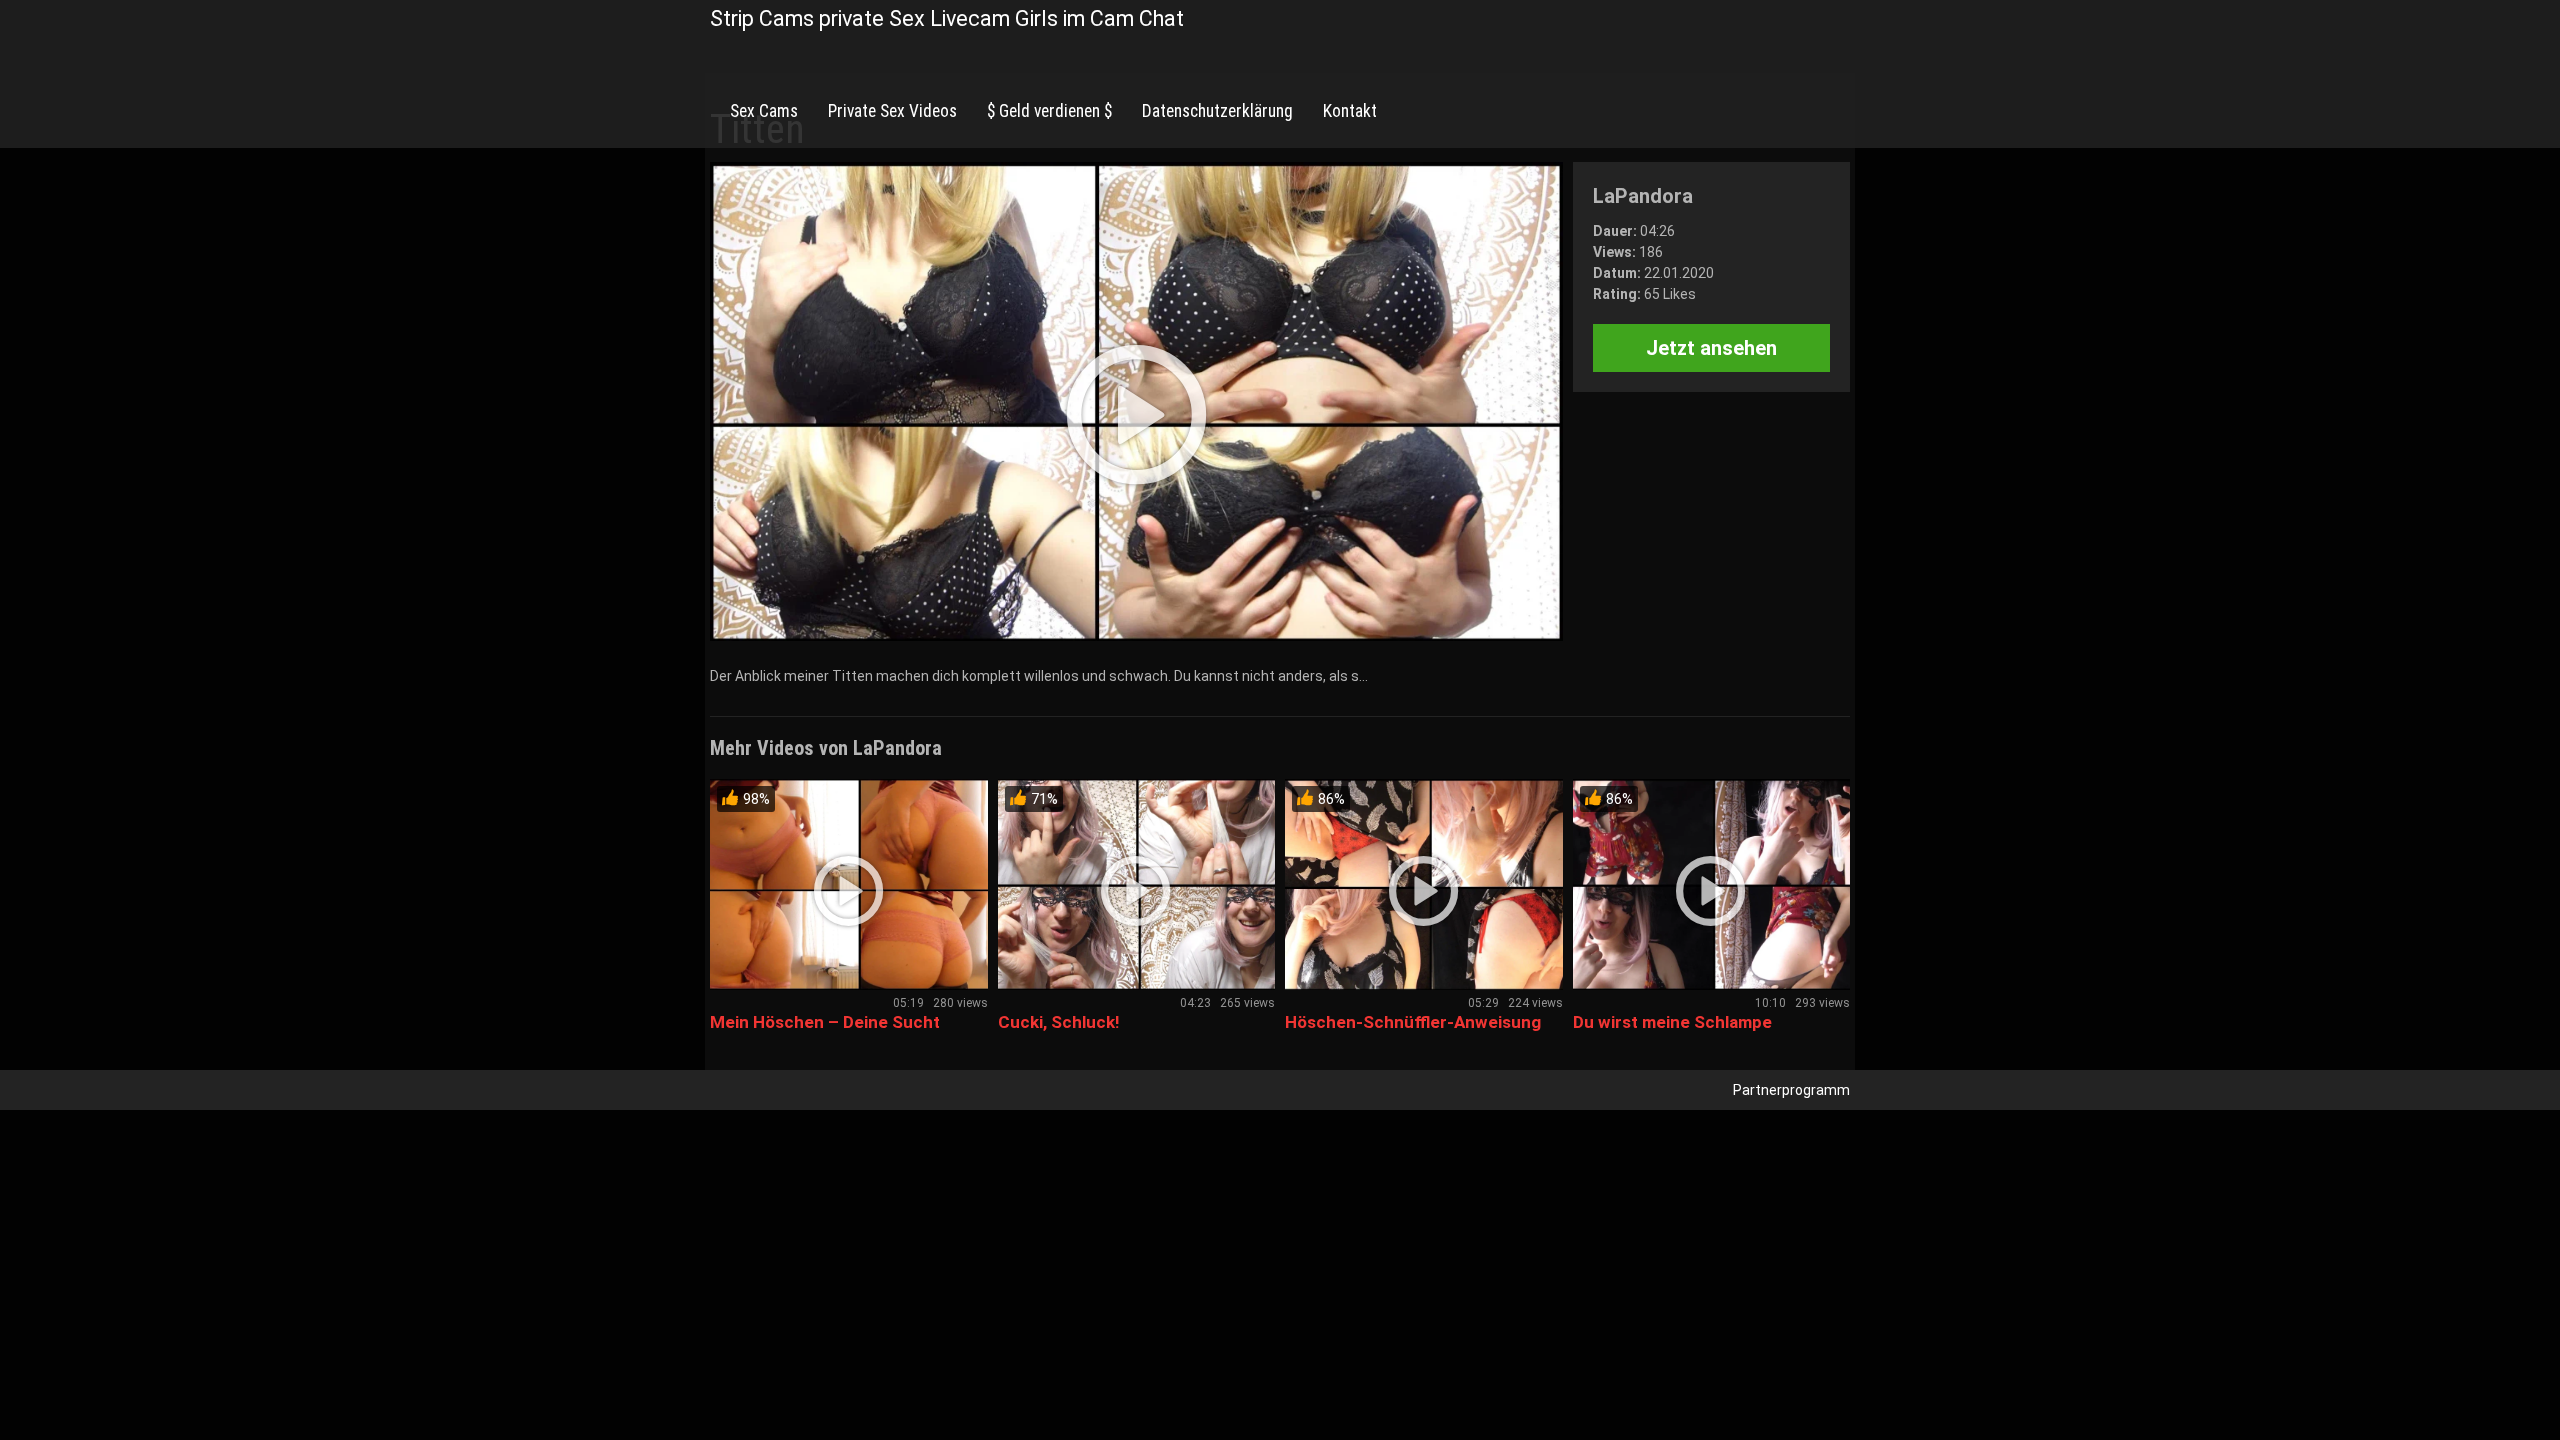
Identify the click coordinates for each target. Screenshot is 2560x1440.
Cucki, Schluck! (1059, 1022)
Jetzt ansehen (1711, 348)
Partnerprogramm (1791, 1090)
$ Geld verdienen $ (1049, 111)
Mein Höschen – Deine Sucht (825, 1022)
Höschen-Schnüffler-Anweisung (1413, 1022)
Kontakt (1350, 111)
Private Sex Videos (892, 111)
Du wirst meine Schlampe (1672, 1022)
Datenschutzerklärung (1217, 111)
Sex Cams (764, 111)
